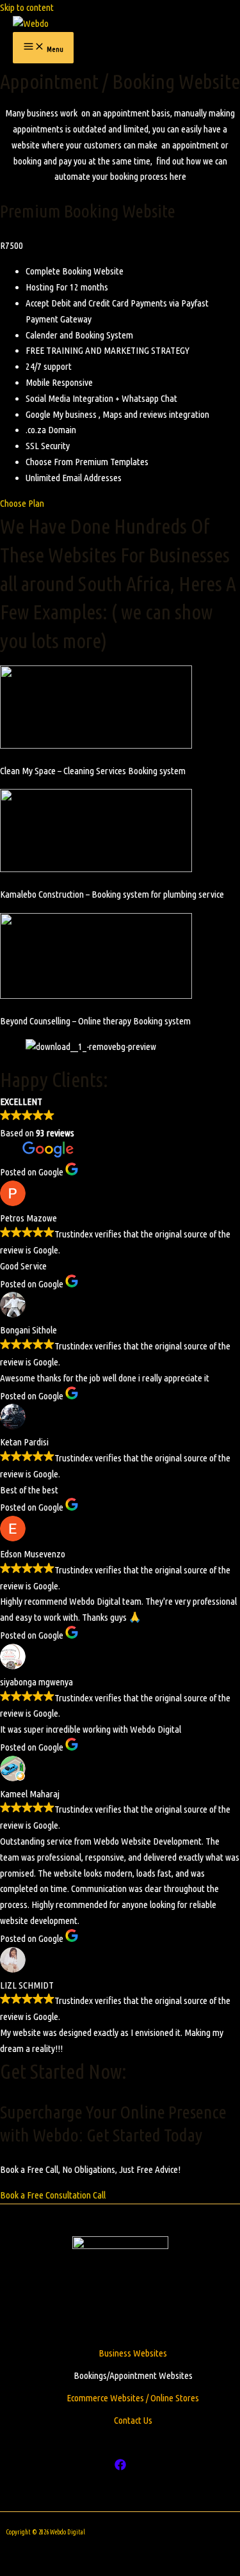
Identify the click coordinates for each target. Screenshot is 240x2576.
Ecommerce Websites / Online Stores (133, 2398)
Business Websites (133, 2353)
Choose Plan (22, 503)
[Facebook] (120, 2467)
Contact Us (133, 2420)
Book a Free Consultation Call (53, 2195)
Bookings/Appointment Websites (133, 2375)
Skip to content (27, 7)
